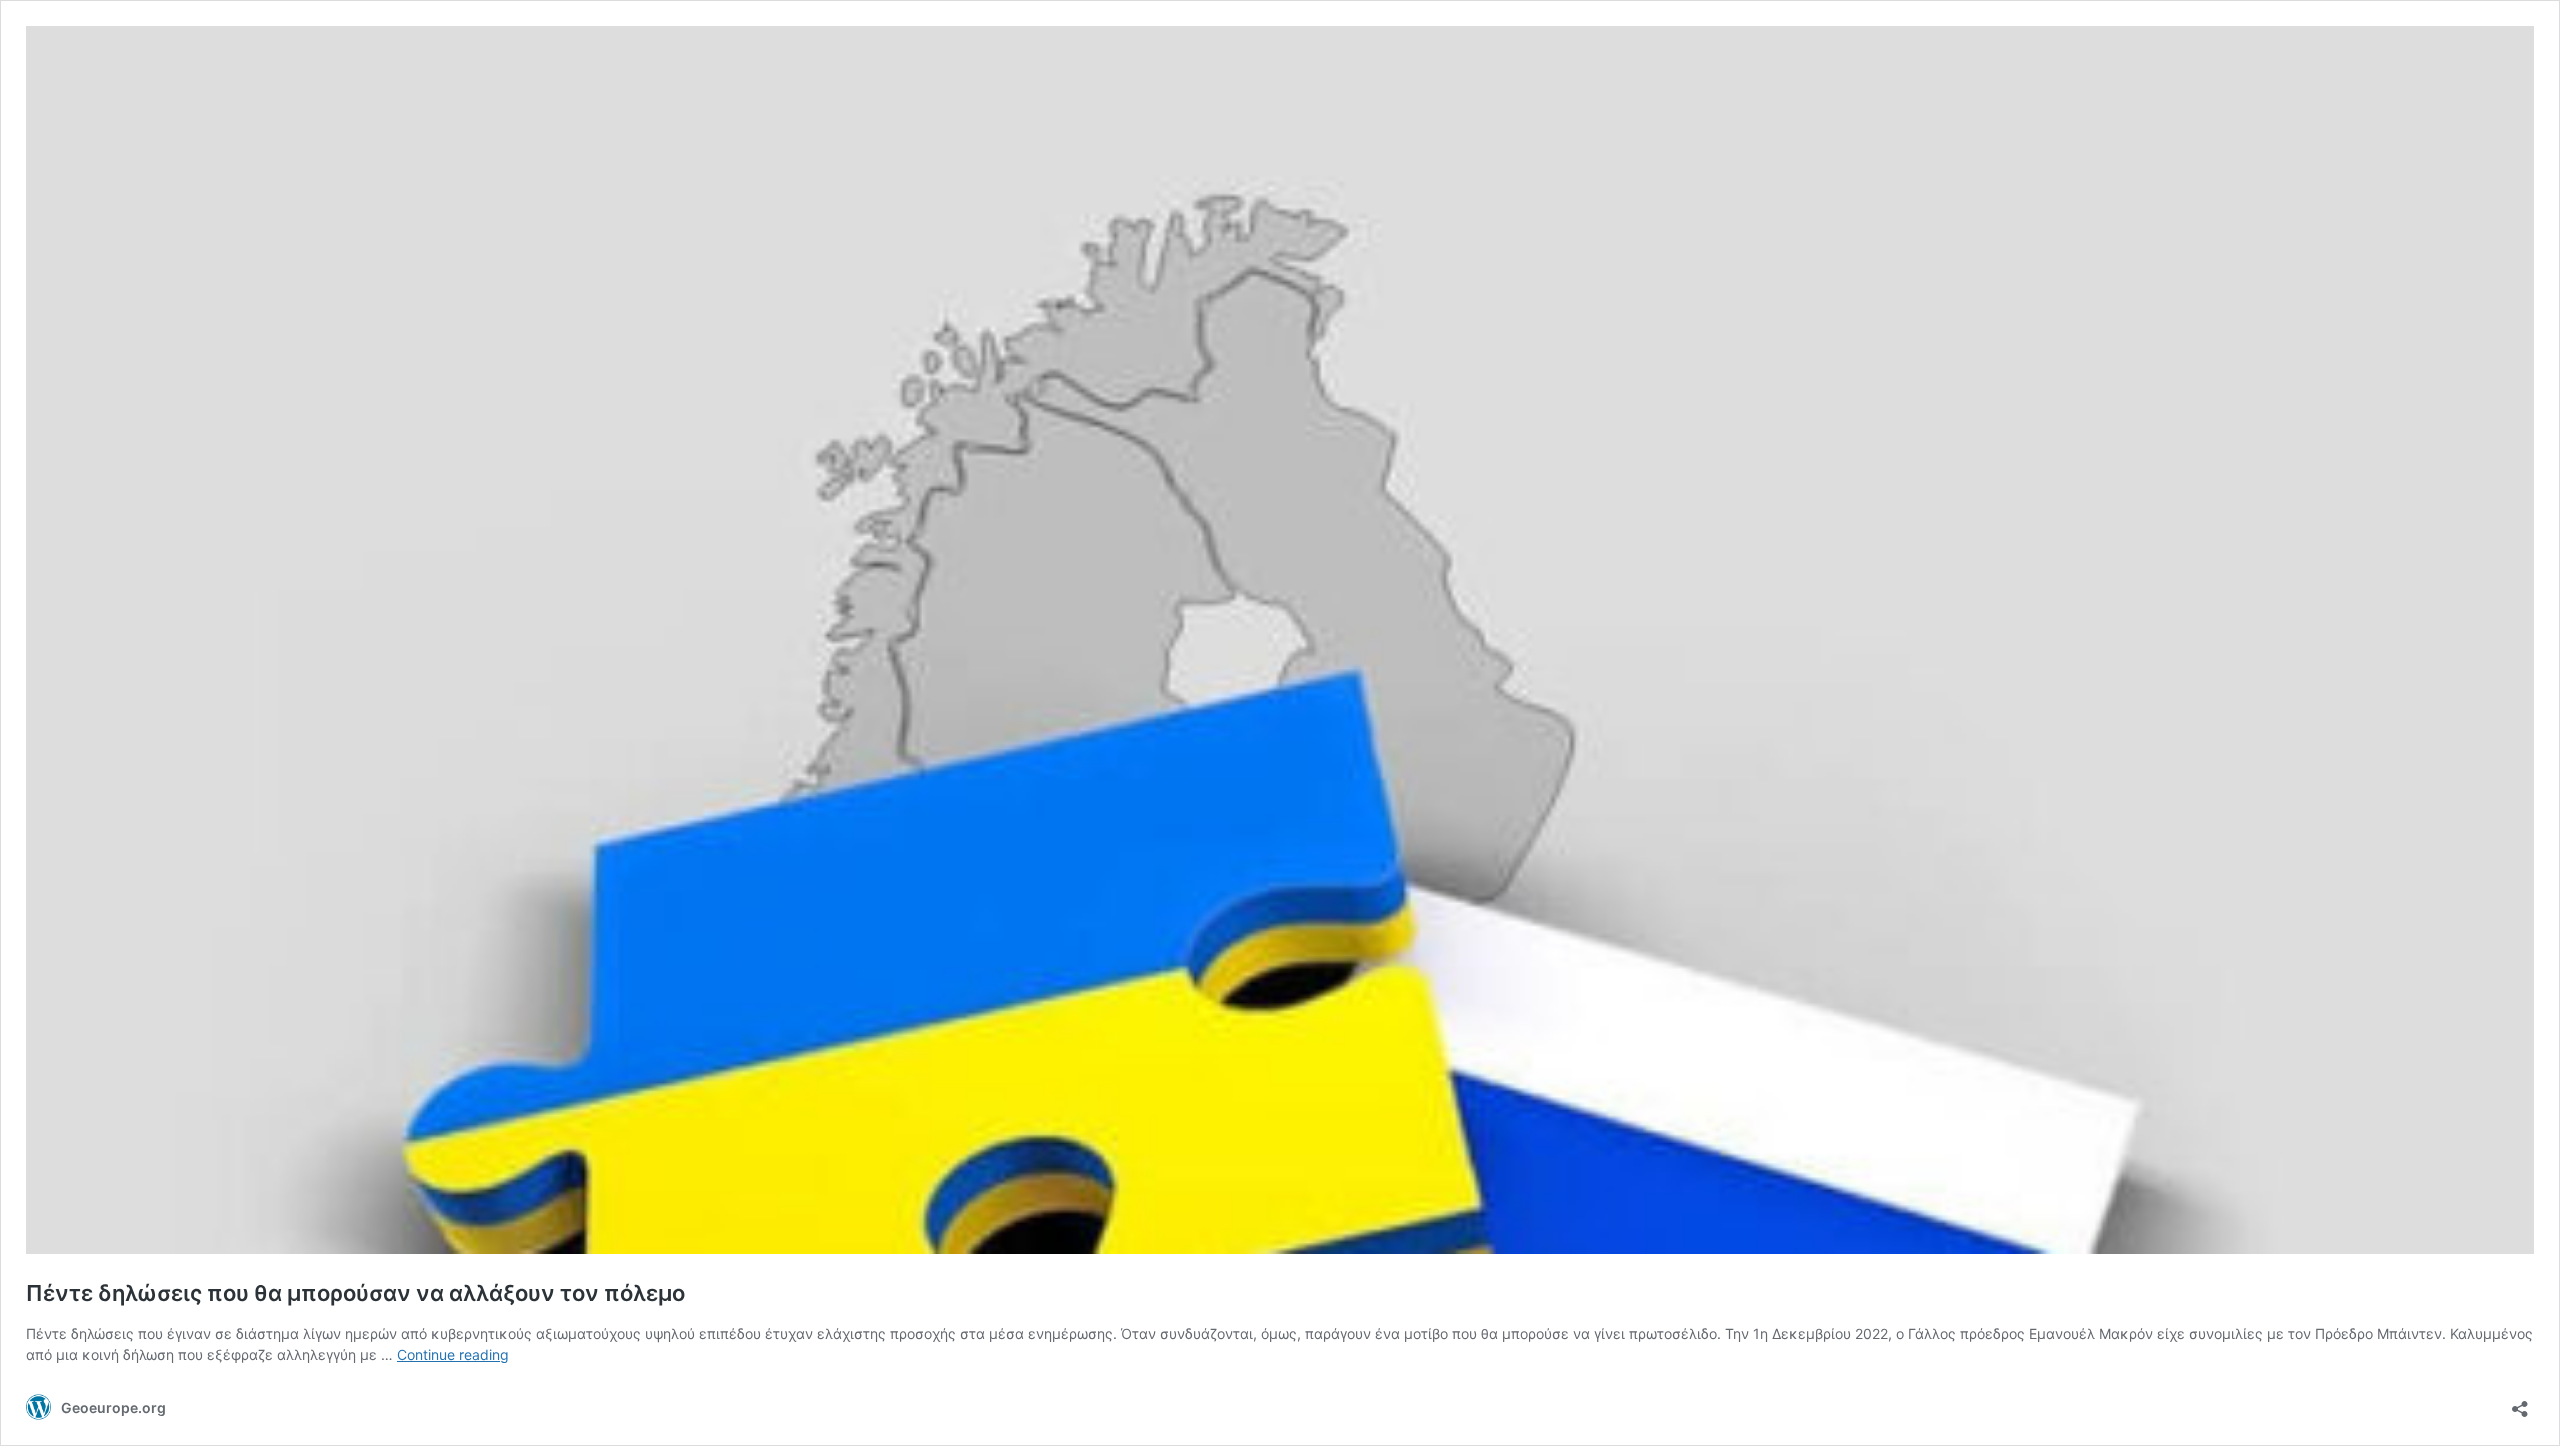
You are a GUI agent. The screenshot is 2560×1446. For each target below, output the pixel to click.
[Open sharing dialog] (2520, 1402)
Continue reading (453, 1354)
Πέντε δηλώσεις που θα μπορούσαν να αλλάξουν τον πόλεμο (355, 1293)
